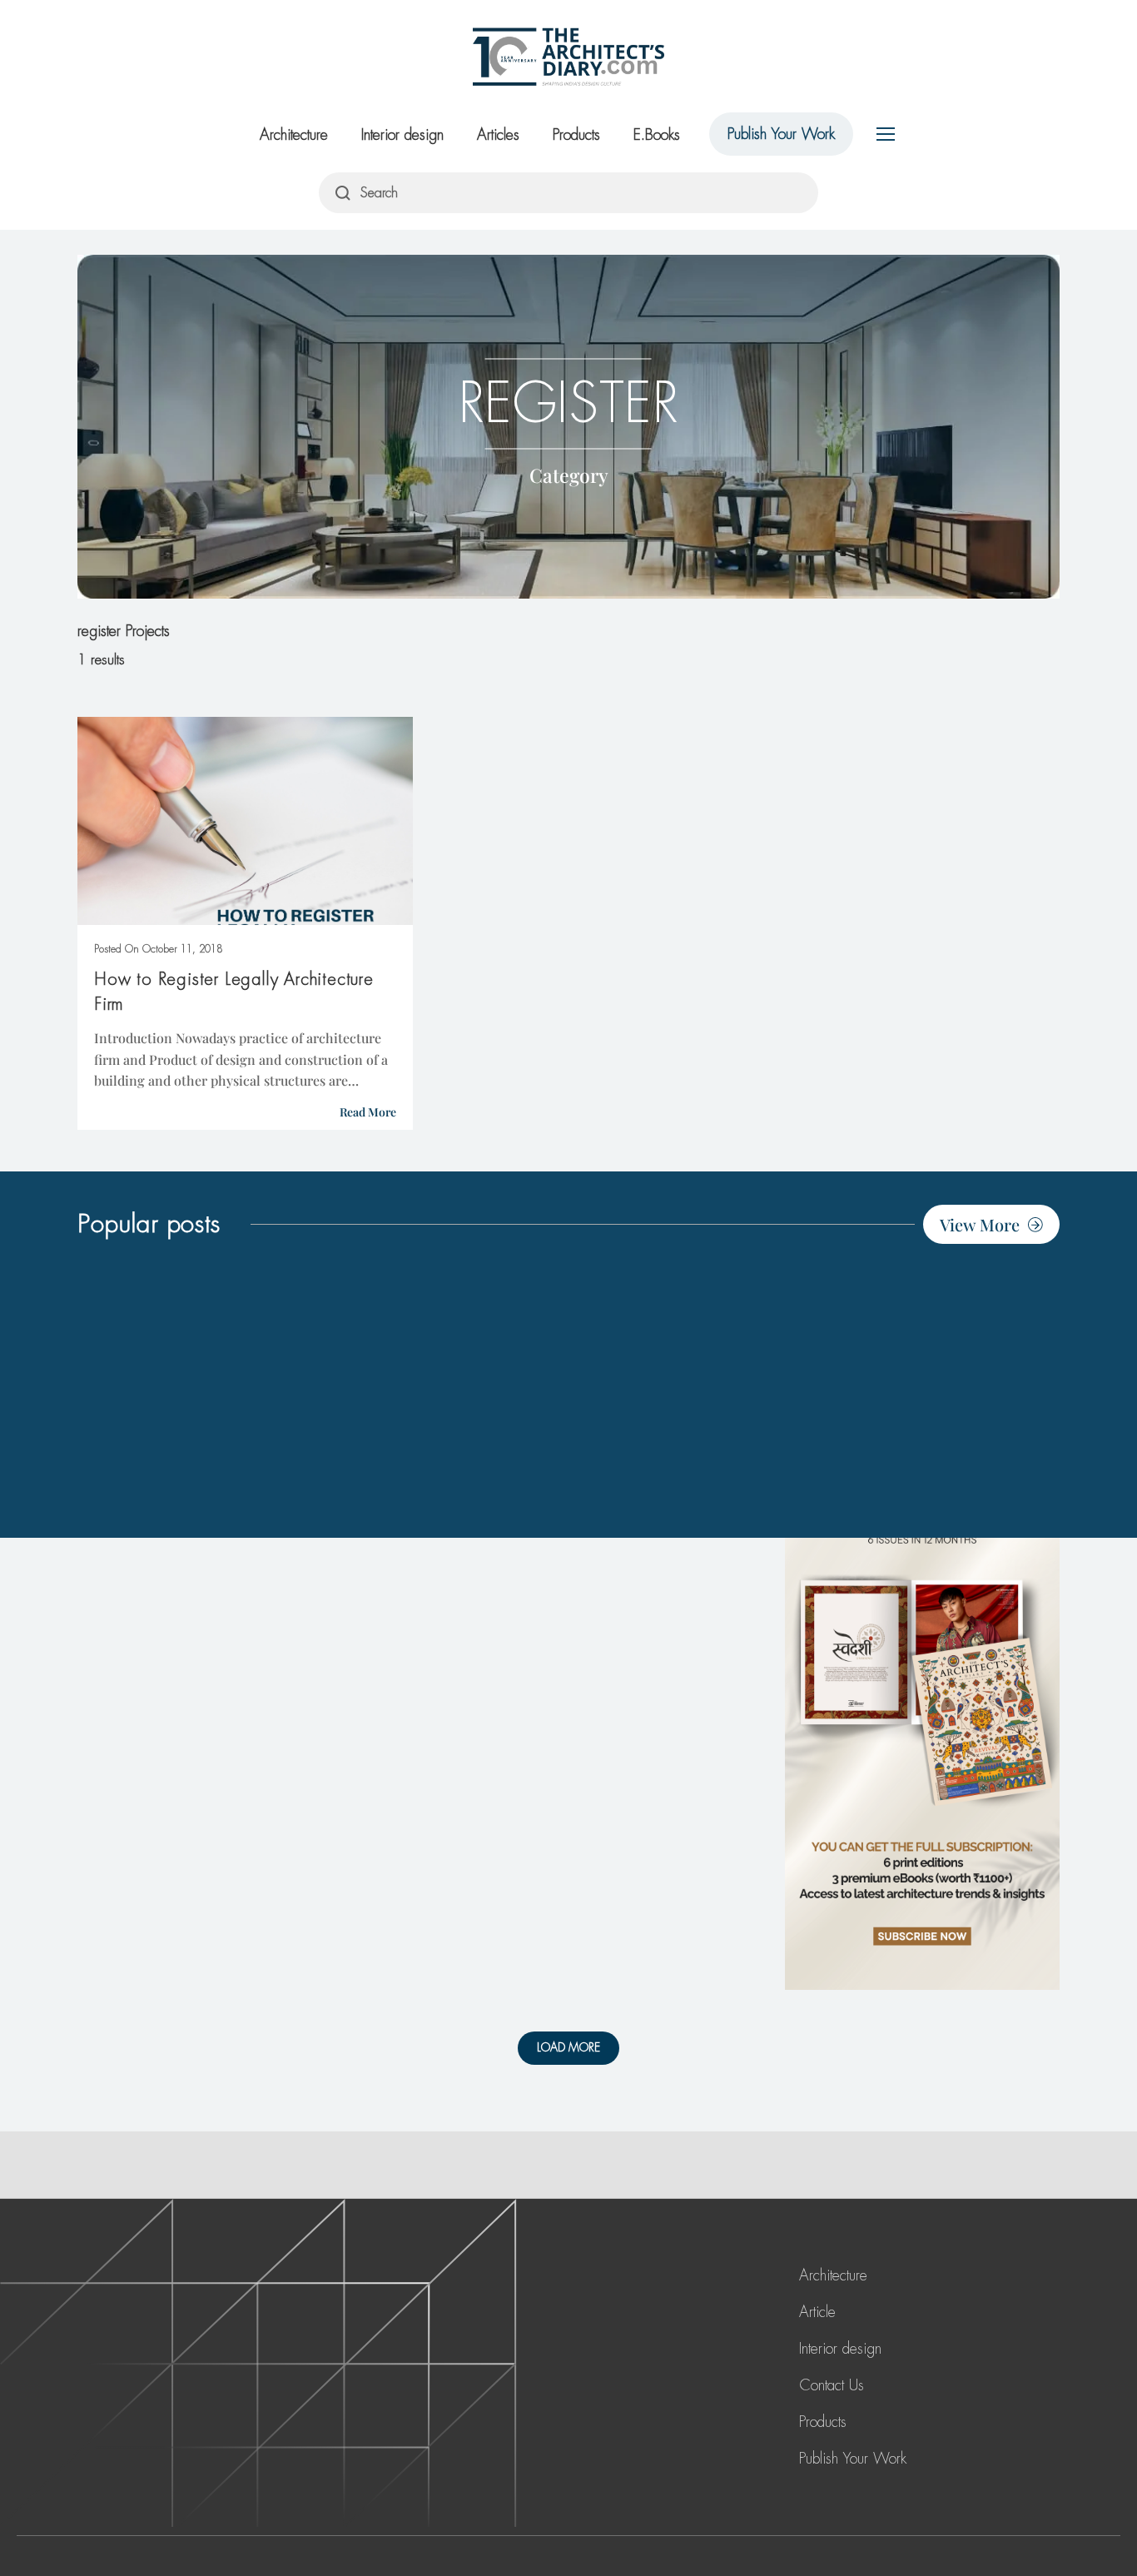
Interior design (402, 135)
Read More (368, 1112)
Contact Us (832, 2385)
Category (569, 474)
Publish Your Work (781, 134)
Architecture (294, 135)
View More (980, 1224)
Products (576, 135)
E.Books (657, 135)
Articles (498, 135)
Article (817, 2312)
